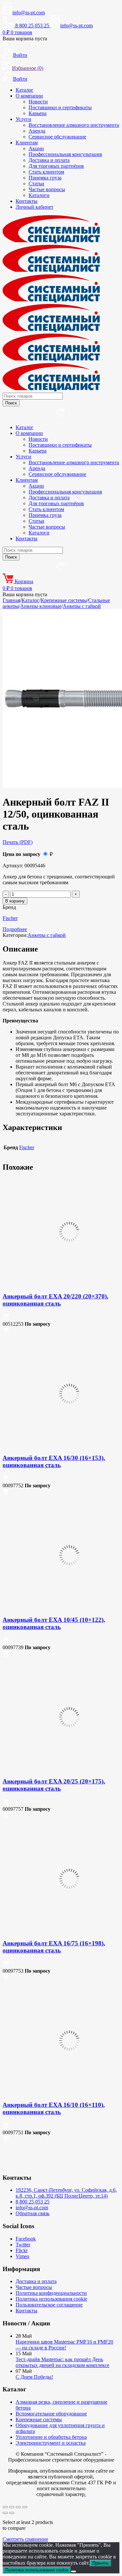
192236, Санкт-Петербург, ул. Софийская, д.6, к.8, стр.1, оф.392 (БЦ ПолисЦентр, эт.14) (66, 2193)
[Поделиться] (18, 2507)
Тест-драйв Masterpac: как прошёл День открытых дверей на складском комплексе (62, 2362)
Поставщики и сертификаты (60, 107)
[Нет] (74, 2571)
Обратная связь (33, 2213)
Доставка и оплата (49, 160)
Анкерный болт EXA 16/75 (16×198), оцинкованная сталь (54, 1947)
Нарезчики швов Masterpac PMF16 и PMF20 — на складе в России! (64, 2345)
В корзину (15, 901)
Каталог (25, 90)
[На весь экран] (12, 2507)
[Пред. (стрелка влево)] (5, 2513)
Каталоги (39, 195)
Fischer (10, 918)
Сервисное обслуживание (57, 137)
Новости (38, 102)
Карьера (38, 113)
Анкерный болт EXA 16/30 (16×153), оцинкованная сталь (54, 1461)
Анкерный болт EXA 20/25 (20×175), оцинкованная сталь (54, 1785)
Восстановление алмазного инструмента (74, 125)
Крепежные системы (64, 600)
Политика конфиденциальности (51, 2293)
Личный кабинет (34, 207)
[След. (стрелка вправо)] (12, 2513)
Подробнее (15, 929)
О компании (29, 96)
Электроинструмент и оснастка (51, 2443)
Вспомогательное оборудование (51, 2414)
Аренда (37, 131)
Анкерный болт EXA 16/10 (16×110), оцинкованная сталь (54, 2108)
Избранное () (28, 68)
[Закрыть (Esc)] (25, 2507)
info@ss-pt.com (29, 13)
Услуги (23, 119)
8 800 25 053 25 (33, 2202)
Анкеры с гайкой (82, 606)
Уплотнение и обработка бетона (51, 2437)
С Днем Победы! (34, 2377)
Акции (36, 148)
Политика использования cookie (51, 2299)
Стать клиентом (46, 172)
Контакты (27, 201)
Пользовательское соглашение (49, 2305)
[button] (6, 1318)
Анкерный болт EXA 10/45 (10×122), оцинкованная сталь (54, 1623)
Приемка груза (45, 178)
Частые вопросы (47, 189)
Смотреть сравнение (25, 2539)
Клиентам (27, 143)
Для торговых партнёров (56, 166)
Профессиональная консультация (65, 154)
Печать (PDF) (18, 842)
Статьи (36, 184)
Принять (101, 2563)
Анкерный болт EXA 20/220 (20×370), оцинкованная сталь (55, 1300)
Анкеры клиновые (41, 606)
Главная (11, 600)
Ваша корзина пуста (25, 39)
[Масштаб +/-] (5, 2507)
